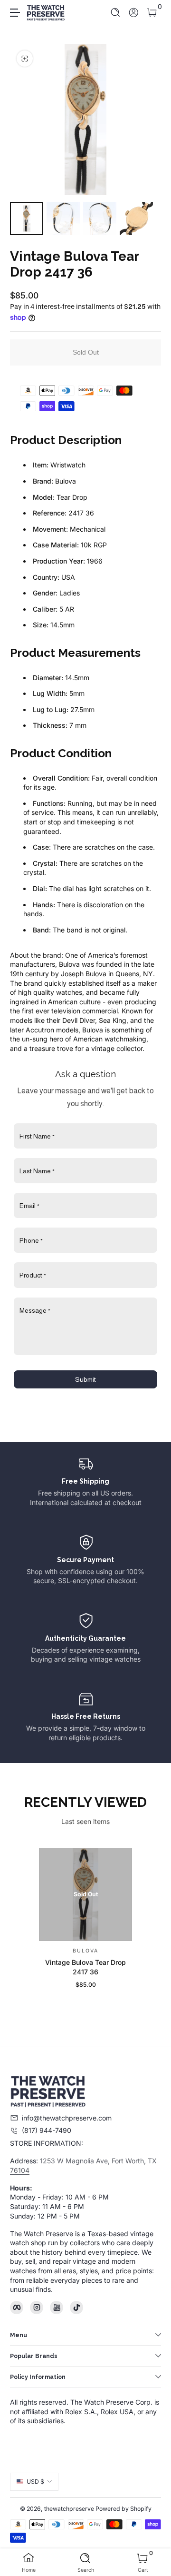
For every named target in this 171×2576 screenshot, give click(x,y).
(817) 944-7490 (47, 2130)
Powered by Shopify (123, 2509)
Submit (85, 1379)
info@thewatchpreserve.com (67, 2118)
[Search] (116, 13)
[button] (116, 13)
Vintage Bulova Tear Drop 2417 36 (85, 1967)
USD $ (35, 2482)
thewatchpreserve (69, 2509)
